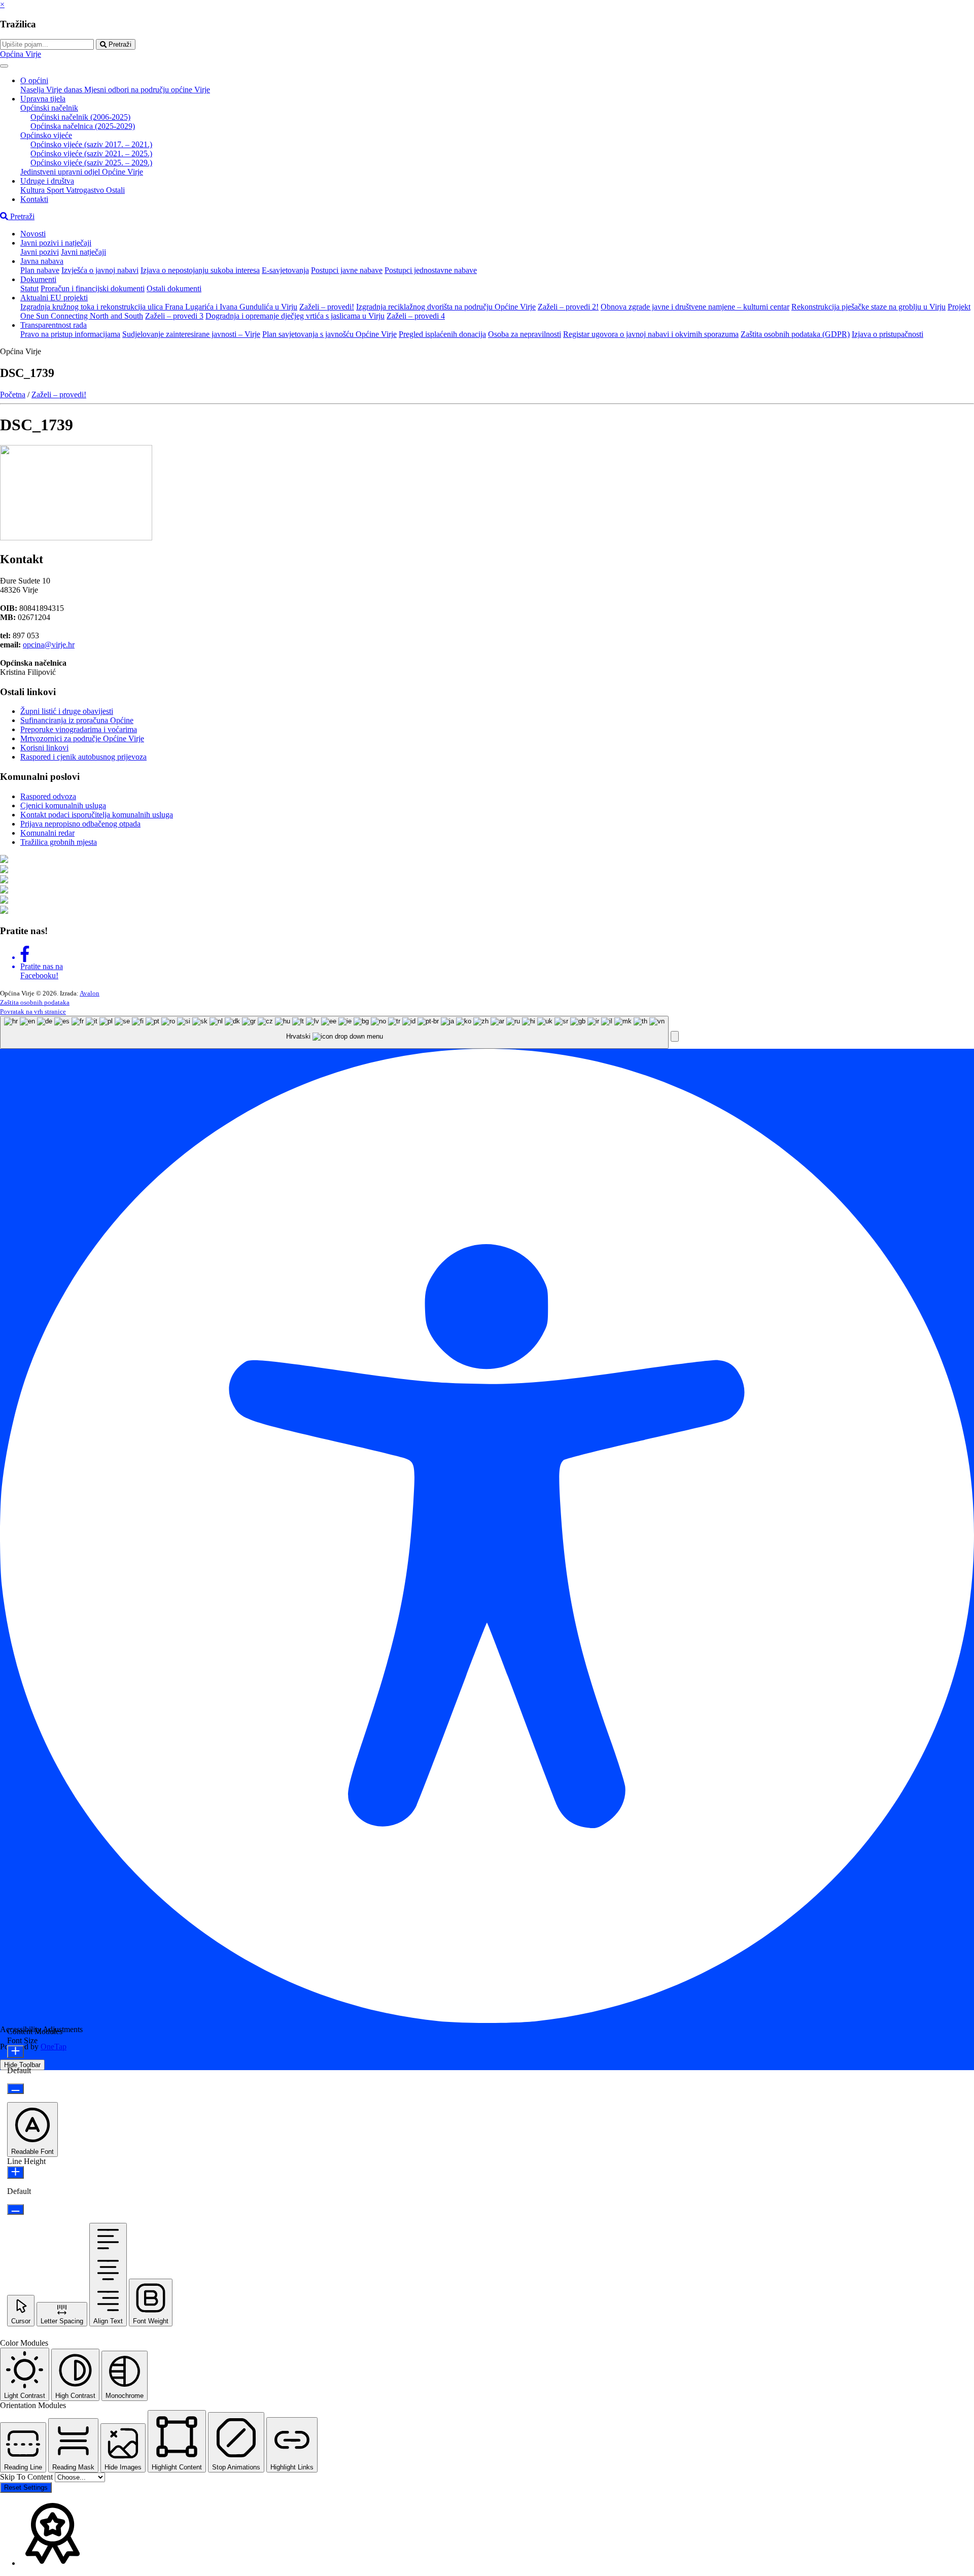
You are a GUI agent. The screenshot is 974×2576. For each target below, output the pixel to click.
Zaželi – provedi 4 (416, 316)
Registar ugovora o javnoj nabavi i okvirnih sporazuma (651, 334)
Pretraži (119, 44)
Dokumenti (38, 279)
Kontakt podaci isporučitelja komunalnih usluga (97, 815)
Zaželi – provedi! (327, 307)
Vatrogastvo (86, 190)
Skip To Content (27, 2477)
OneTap (54, 2047)
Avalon (90, 993)
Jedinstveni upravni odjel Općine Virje (82, 172)
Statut (29, 288)
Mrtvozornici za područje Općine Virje (82, 739)
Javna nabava (42, 261)
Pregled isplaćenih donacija (442, 334)
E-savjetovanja (285, 270)
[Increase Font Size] (15, 2052)
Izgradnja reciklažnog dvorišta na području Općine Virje (446, 307)
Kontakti (34, 199)
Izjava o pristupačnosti (888, 334)
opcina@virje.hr (49, 645)
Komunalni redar (47, 833)
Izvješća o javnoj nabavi (100, 270)
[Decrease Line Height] (15, 2209)
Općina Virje (21, 54)
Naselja (33, 90)
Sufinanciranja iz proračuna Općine (77, 720)
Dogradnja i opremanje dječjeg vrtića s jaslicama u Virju (295, 316)
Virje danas (65, 90)
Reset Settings (26, 2487)
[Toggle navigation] (4, 66)
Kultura (33, 190)
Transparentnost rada (54, 325)
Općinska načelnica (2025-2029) (83, 126)
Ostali (115, 190)
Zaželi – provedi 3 (174, 316)
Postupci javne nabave (347, 270)
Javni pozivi (40, 252)
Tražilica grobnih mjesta (59, 842)
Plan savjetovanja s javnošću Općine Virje (329, 334)
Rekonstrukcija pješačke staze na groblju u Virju (868, 307)
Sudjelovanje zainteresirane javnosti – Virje (191, 334)
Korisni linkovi (44, 748)
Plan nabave (40, 270)
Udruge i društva (47, 181)
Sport (56, 190)
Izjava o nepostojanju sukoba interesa (200, 270)
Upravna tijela (43, 99)
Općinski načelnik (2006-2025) (80, 117)
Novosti (33, 234)
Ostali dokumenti (174, 288)
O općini (34, 80)
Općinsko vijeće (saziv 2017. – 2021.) (91, 144)
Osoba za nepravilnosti (525, 334)
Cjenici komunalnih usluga (63, 805)
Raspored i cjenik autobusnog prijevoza (83, 757)
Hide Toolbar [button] (22, 2065)
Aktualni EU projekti (54, 298)
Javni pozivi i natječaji (56, 243)
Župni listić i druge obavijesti (67, 711)
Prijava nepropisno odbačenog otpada (80, 824)
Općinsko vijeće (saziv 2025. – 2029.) (91, 163)
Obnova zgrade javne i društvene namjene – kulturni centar (695, 307)
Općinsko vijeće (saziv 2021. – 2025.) (91, 153)
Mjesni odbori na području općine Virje (147, 90)
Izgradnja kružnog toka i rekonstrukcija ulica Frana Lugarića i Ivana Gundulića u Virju (159, 307)
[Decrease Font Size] (15, 2089)
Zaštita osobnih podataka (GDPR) (795, 334)
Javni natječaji (83, 252)
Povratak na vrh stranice (33, 1011)
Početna (13, 394)
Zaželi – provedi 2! (568, 307)
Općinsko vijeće (46, 135)
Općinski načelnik (49, 108)
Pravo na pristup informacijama (70, 334)
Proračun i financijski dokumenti (93, 288)
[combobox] (334, 1032)
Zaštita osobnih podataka (35, 1002)
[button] (675, 1036)
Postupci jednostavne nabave (431, 270)
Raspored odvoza (48, 796)
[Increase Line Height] (15, 2172)
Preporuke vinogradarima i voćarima (79, 729)
